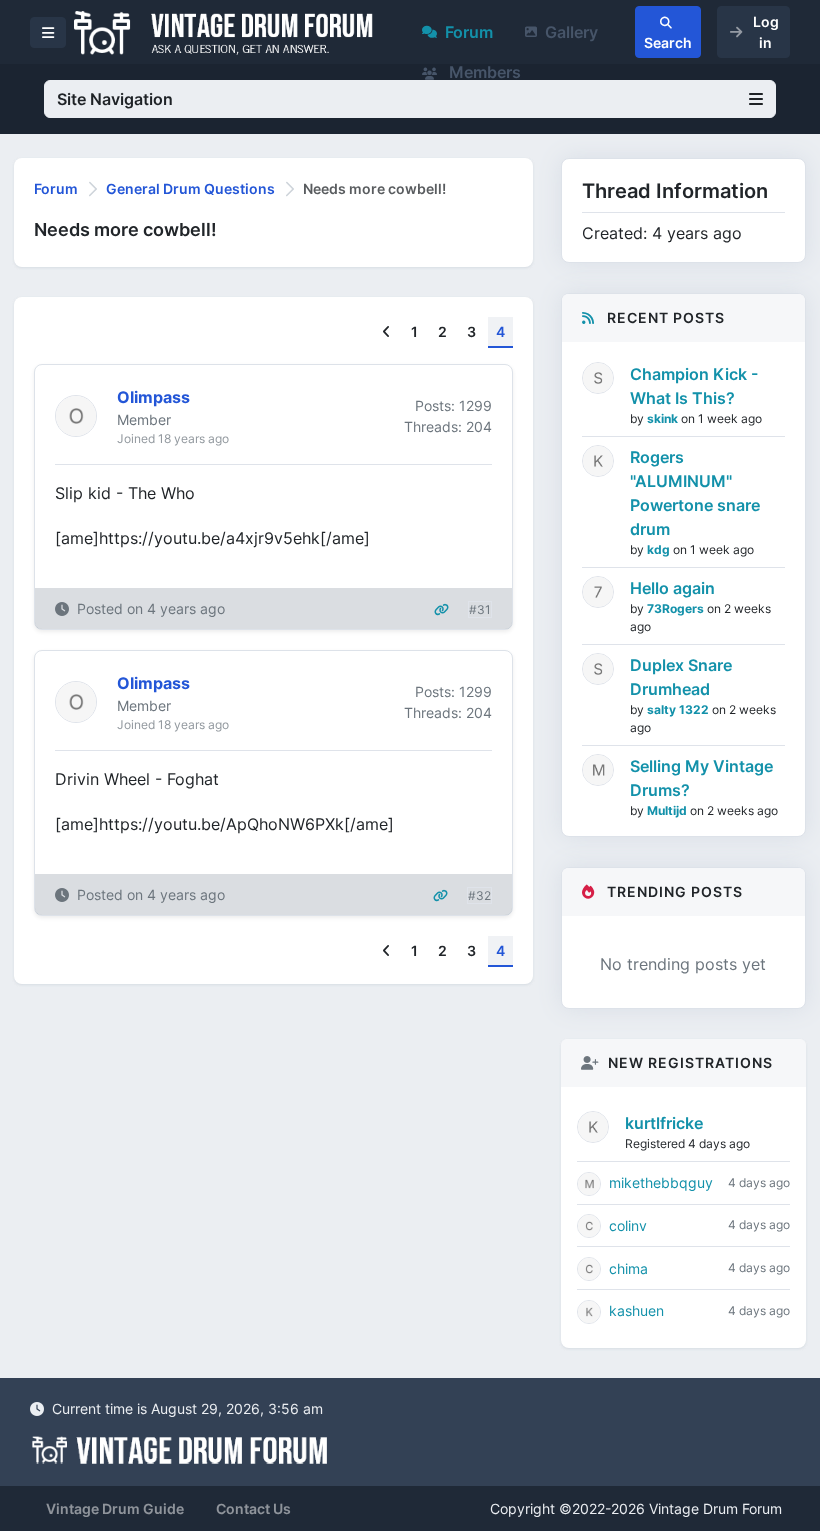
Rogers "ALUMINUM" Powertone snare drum (695, 493)
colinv (628, 1225)
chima (628, 1268)
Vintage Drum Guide (115, 1508)
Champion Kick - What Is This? (694, 386)
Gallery (571, 32)
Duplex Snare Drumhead (681, 677)
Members (483, 72)
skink (664, 418)
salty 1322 (679, 709)
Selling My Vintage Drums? (701, 778)
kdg (660, 549)
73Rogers (677, 608)
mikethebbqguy (661, 1182)
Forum (469, 32)
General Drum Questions (190, 188)
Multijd (668, 810)
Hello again (672, 588)
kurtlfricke (664, 1123)
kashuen (636, 1310)
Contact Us (253, 1508)
